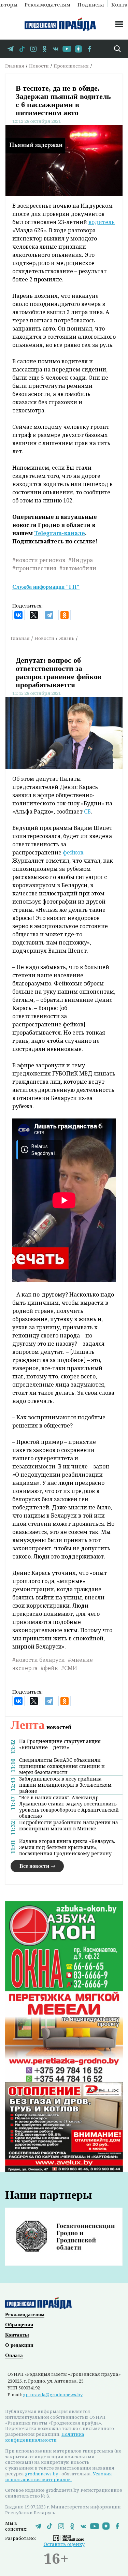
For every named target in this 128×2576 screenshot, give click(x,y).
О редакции (19, 2345)
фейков (73, 852)
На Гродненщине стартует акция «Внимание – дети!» (60, 1744)
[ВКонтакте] (18, 615)
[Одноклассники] (65, 615)
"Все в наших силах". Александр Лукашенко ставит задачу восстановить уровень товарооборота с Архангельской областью (69, 1807)
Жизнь (67, 638)
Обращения (19, 2325)
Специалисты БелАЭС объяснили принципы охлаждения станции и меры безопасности (62, 1766)
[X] (34, 615)
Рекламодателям (47, 4)
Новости (39, 66)
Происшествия (71, 66)
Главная (15, 66)
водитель (102, 222)
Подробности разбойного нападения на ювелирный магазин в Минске (69, 1826)
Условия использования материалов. (59, 2477)
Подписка (91, 4)
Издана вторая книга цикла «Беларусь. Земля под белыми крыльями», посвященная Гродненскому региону (67, 1847)
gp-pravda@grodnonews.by (53, 2395)
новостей (41, 1727)
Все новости (34, 1866)
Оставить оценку (64, 2544)
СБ (87, 811)
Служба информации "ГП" (46, 587)
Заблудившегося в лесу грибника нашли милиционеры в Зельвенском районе (65, 1785)
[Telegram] (49, 615)
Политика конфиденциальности (45, 2437)
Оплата (14, 2355)
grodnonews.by (41, 2474)
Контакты (17, 2335)
